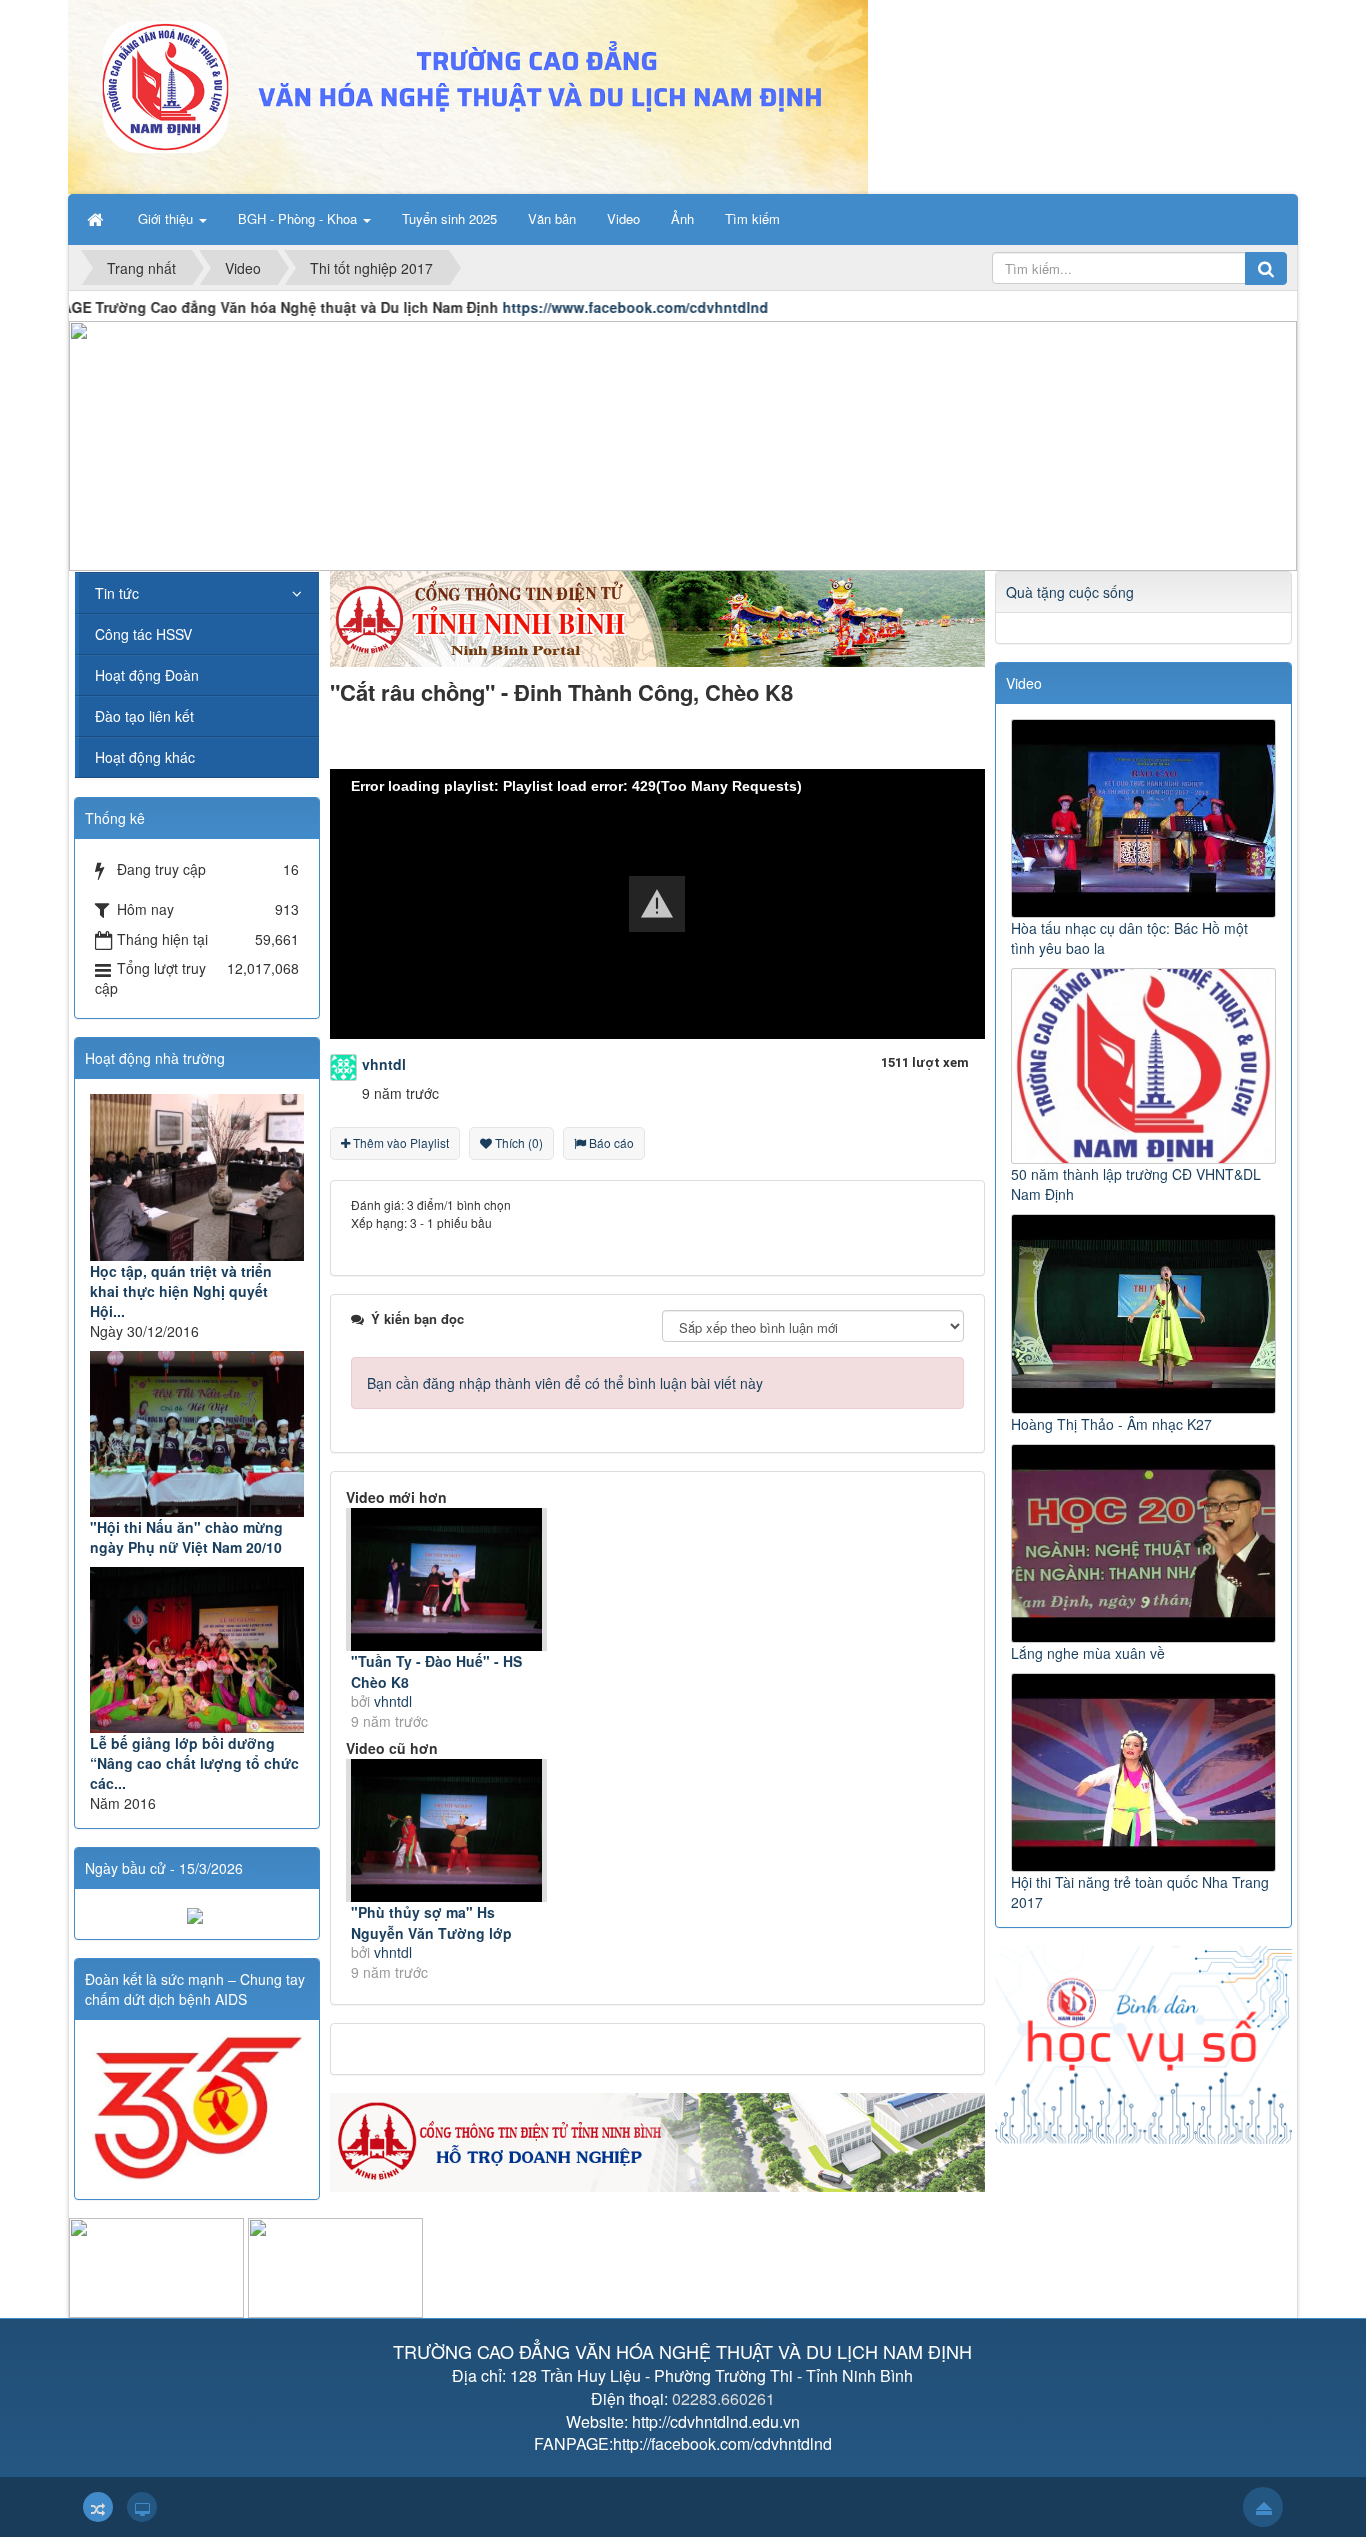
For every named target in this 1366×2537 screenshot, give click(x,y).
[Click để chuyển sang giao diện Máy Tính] (142, 2507)
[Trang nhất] (97, 219)
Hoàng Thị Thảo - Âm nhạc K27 (1111, 1424)
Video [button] (623, 218)
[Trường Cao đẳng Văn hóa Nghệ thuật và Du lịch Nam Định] (468, 95)
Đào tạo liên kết (144, 716)
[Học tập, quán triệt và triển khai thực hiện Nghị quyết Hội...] (197, 1177)
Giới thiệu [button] (167, 218)
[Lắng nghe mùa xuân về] (1146, 1541)
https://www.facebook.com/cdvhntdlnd (576, 307)
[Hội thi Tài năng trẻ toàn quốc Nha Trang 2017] (1146, 1770)
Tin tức (117, 593)
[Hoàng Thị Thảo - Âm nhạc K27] (1146, 1312)
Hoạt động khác (145, 757)
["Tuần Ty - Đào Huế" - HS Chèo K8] (446, 1579)
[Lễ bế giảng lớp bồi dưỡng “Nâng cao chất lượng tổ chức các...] (197, 1650)
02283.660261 (723, 2398)
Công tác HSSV (143, 634)
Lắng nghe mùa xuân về (1088, 1653)
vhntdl (393, 1701)
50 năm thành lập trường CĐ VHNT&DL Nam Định (1136, 1184)
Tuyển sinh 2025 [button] (449, 218)
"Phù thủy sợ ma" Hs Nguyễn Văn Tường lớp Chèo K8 (431, 1933)
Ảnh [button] (682, 218)
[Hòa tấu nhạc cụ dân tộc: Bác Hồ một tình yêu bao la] (1146, 816)
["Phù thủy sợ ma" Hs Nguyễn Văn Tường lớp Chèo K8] (446, 1830)
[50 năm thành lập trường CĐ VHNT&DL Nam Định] (1146, 1064)
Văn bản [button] (552, 218)
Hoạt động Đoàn (147, 675)
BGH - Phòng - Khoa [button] (299, 218)
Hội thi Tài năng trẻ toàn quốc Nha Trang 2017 (1140, 1892)
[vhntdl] (343, 1065)
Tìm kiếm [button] (752, 218)
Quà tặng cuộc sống (1070, 592)
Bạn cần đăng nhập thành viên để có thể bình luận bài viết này (565, 1383)
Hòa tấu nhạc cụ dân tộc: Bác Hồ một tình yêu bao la (1129, 938)
